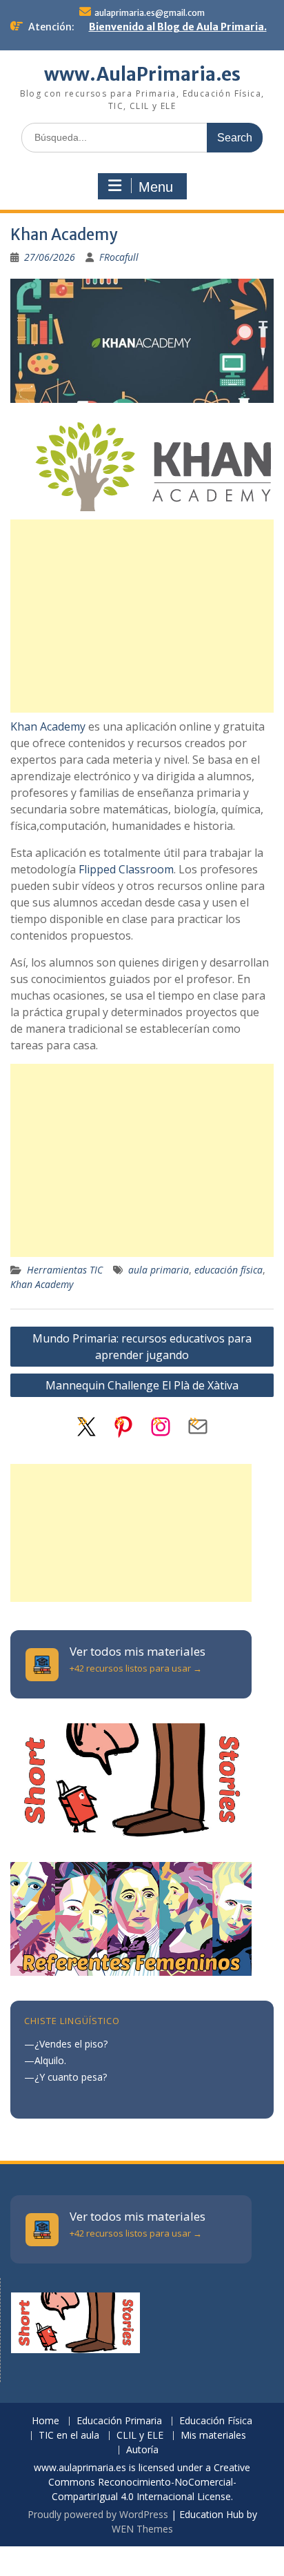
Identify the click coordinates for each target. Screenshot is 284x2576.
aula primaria (159, 1270)
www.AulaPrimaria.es (142, 74)
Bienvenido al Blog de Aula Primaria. (178, 27)
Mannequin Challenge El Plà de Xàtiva (142, 1385)
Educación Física (216, 2421)
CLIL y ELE (140, 2436)
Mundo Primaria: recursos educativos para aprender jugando (142, 1347)
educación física (229, 1270)
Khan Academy (48, 726)
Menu (156, 187)
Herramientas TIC (65, 1270)
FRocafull (119, 257)
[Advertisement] (142, 616)
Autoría (142, 2450)
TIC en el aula (69, 2436)
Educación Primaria (119, 2421)
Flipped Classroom (126, 869)
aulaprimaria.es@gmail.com (150, 13)
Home (45, 2421)
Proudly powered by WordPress (98, 2514)
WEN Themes (142, 2529)
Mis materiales (213, 2436)
